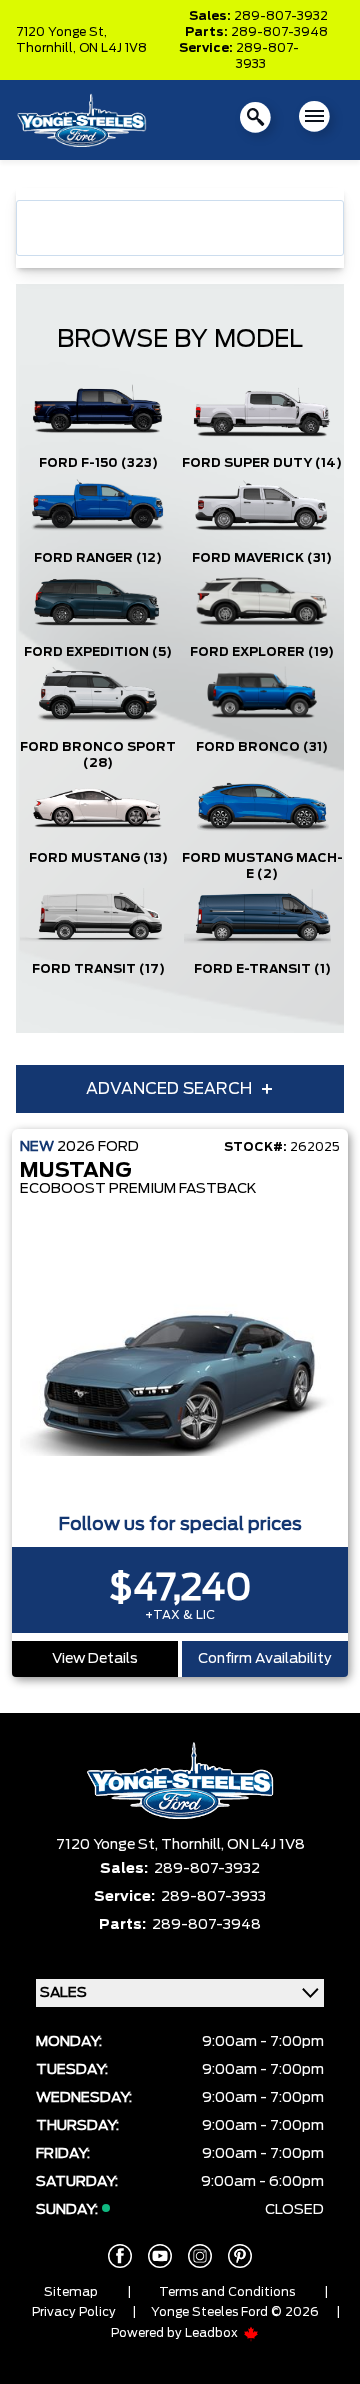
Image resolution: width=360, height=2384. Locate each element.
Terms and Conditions (227, 2292)
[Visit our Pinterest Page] (240, 2256)
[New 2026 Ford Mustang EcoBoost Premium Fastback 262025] (180, 1368)
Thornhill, (47, 48)
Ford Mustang (98, 858)
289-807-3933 (267, 56)
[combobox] (180, 228)
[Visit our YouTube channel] (160, 2256)
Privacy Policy (74, 2312)
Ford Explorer (262, 652)
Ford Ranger (98, 558)
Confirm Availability (265, 1659)
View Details (95, 1659)
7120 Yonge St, (61, 32)
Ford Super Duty (262, 463)
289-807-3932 (281, 16)
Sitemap (71, 2292)
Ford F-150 (98, 463)
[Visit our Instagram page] (200, 2256)
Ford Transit (98, 969)
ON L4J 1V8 (113, 48)
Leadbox (213, 2333)
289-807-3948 (279, 32)
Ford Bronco (262, 747)
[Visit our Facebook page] (120, 2256)
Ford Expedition (98, 652)
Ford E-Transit (262, 969)
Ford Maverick (262, 558)
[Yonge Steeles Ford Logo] (81, 120)
